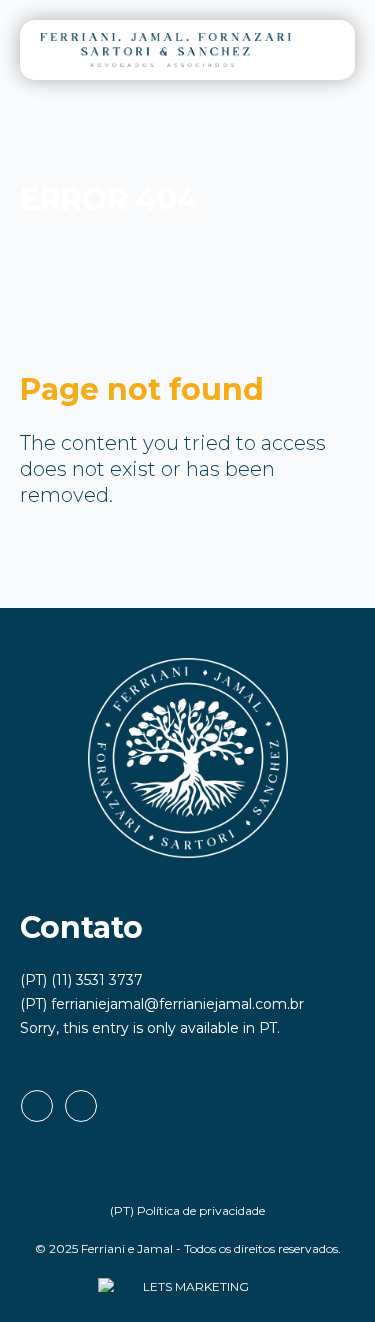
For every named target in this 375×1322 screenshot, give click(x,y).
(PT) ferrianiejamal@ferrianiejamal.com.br (162, 1004)
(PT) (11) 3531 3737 (81, 980)
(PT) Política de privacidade (187, 1210)
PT (268, 1028)
